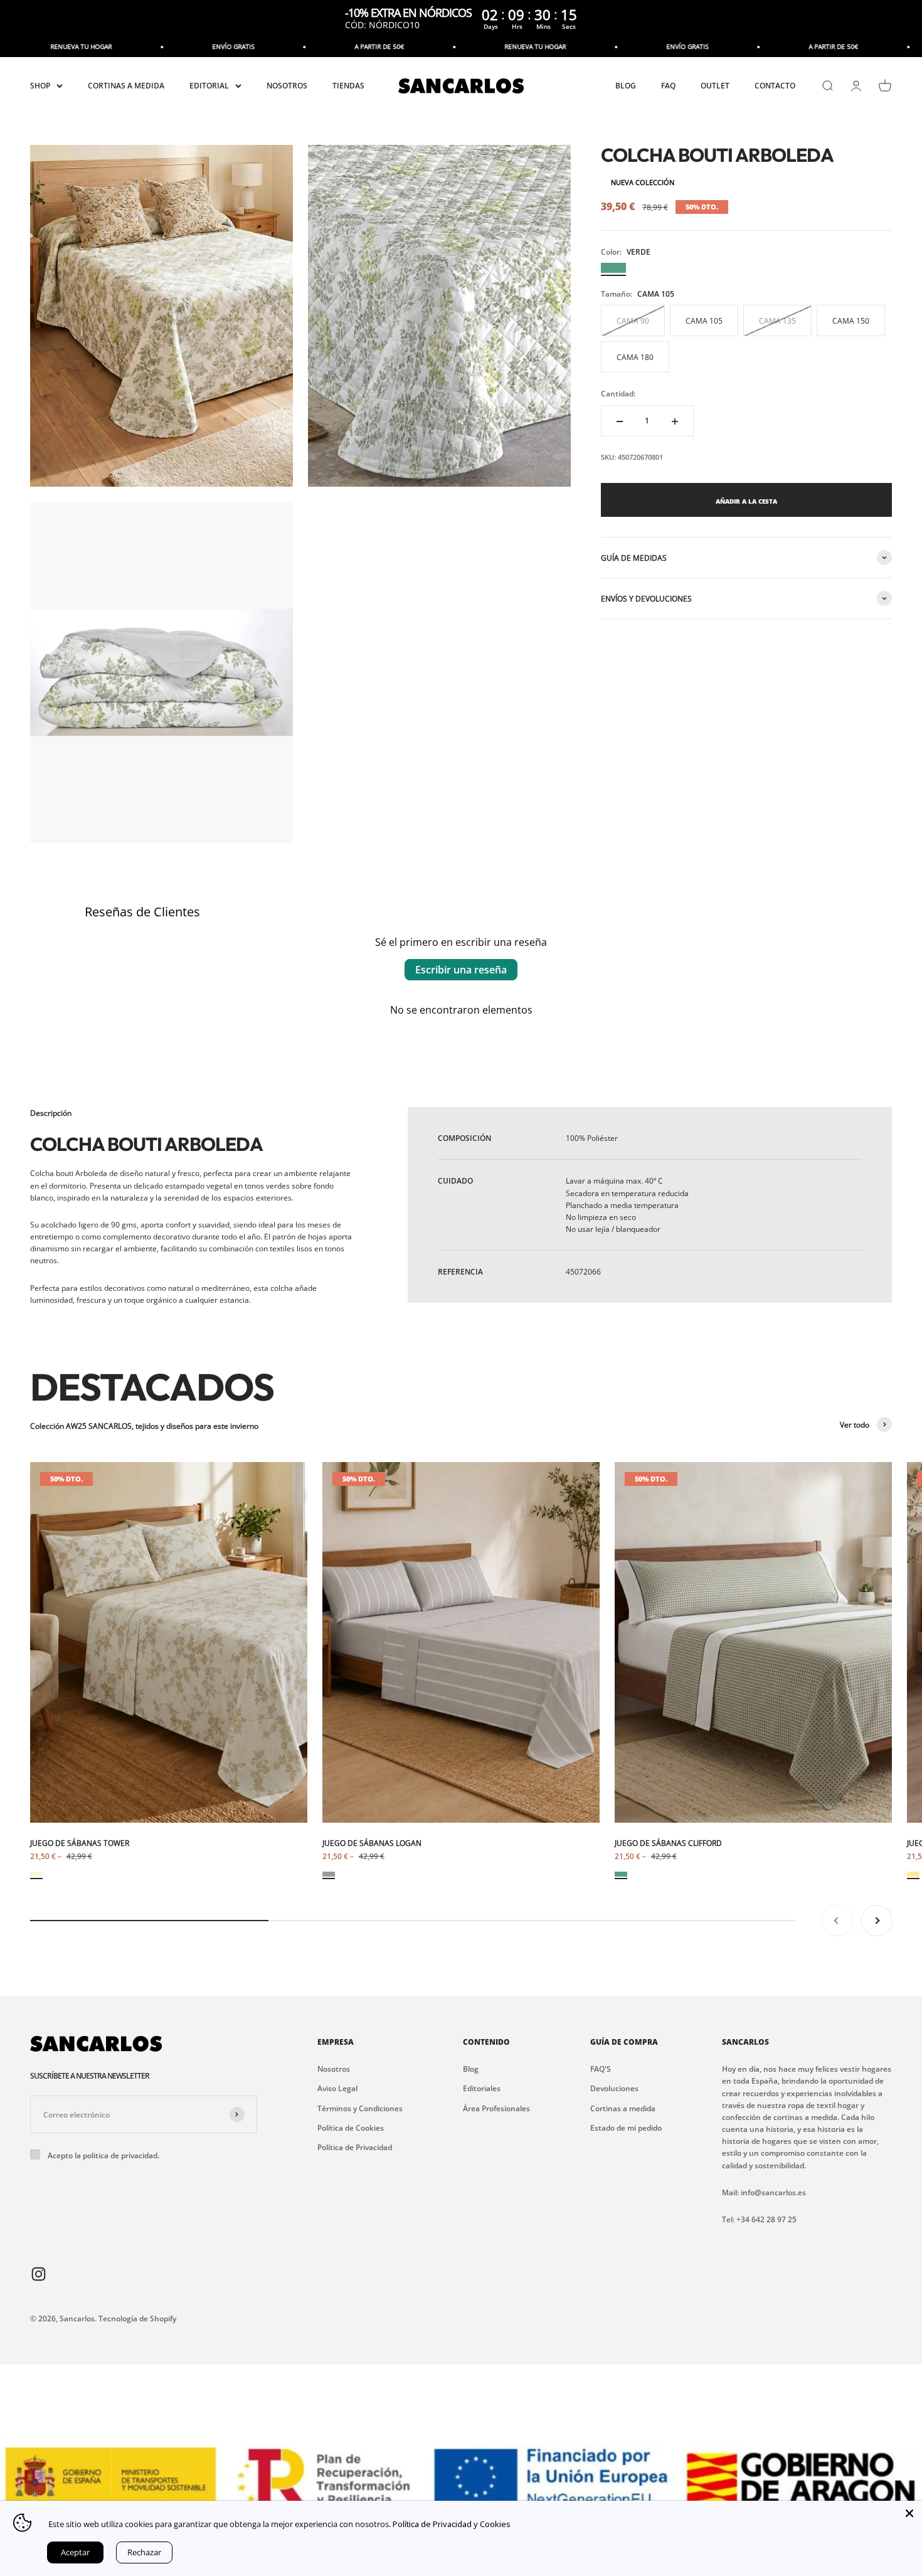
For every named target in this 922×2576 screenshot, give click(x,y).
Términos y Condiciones (360, 2108)
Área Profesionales (496, 2108)
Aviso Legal (337, 2088)
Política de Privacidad (355, 2147)
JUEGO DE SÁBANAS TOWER (80, 1843)
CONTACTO (775, 86)
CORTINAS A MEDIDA (126, 86)
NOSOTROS (287, 86)
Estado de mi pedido (626, 2128)
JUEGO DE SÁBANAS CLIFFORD (668, 1843)
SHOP (40, 86)
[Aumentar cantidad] (675, 421)
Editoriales (482, 2088)
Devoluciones (614, 2088)
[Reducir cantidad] (620, 421)
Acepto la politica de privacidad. (103, 2155)
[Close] (909, 2513)
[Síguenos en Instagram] (39, 2273)
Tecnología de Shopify (137, 2319)
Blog (471, 2069)
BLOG (626, 86)
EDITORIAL (209, 86)
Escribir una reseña (461, 970)
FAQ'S (601, 2069)
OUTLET (715, 86)
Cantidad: (618, 394)
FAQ (668, 86)
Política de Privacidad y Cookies (452, 2524)
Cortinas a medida (623, 2108)
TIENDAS (348, 86)
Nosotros (334, 2069)
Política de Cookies (351, 2128)
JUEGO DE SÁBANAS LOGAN (372, 1843)
